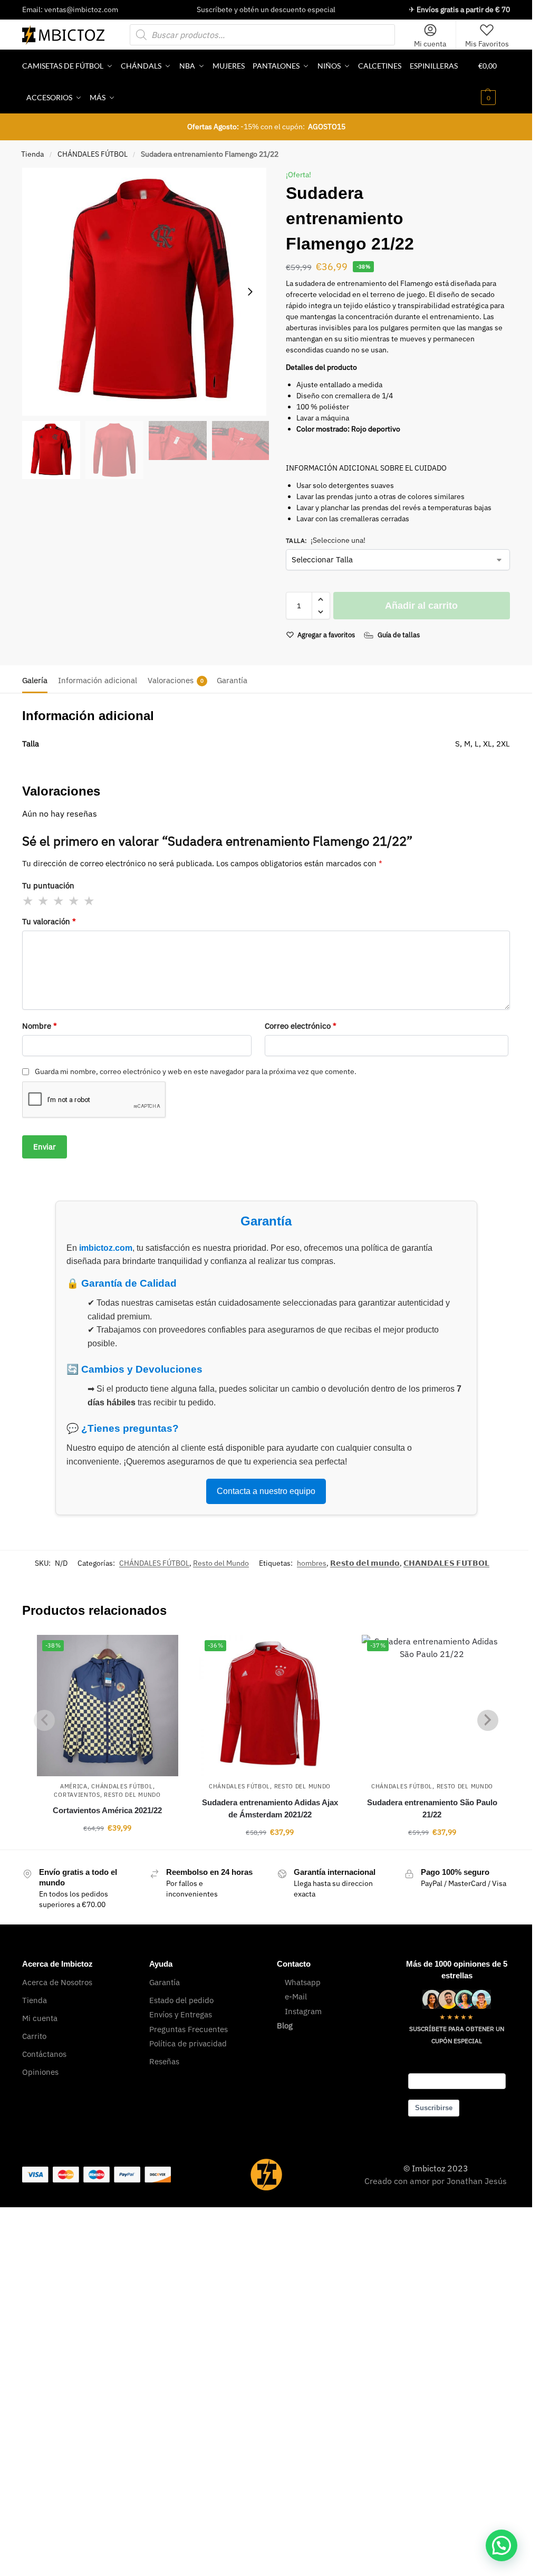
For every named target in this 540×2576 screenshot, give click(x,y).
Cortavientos (77, 1795)
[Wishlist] (162, 1651)
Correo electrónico (301, 1026)
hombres (312, 1563)
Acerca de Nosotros (57, 1982)
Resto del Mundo (221, 1563)
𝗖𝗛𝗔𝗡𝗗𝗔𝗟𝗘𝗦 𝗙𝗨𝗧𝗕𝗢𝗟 (446, 1563)
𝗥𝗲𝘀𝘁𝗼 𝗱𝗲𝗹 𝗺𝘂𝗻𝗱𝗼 (365, 1563)
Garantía (232, 680)
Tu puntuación (48, 885)
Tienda (32, 154)
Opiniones (40, 2072)
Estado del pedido (181, 2000)
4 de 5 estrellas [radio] (74, 901)
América (74, 1786)
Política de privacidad (188, 2043)
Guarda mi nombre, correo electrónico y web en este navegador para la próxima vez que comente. (196, 1071)
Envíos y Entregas (181, 2014)
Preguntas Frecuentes (189, 2029)
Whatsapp (303, 1982)
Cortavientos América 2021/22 (107, 1810)
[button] (494, 82)
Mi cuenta (430, 44)
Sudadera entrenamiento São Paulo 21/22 (432, 1808)
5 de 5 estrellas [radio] (90, 901)
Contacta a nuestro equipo (266, 1491)
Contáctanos (44, 2054)
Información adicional (98, 680)
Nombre (40, 1026)
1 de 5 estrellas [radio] (28, 901)
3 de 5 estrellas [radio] (59, 901)
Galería (35, 680)
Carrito (34, 2036)
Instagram (303, 2011)
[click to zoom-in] (146, 292)
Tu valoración (49, 921)
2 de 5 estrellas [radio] (44, 901)
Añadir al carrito (421, 606)
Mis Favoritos (487, 44)
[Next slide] (250, 292)
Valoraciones (176, 680)
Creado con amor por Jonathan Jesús (436, 2181)
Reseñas (164, 2061)
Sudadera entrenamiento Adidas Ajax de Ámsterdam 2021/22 (270, 1808)
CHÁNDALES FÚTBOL (93, 154)
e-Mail (296, 1996)
